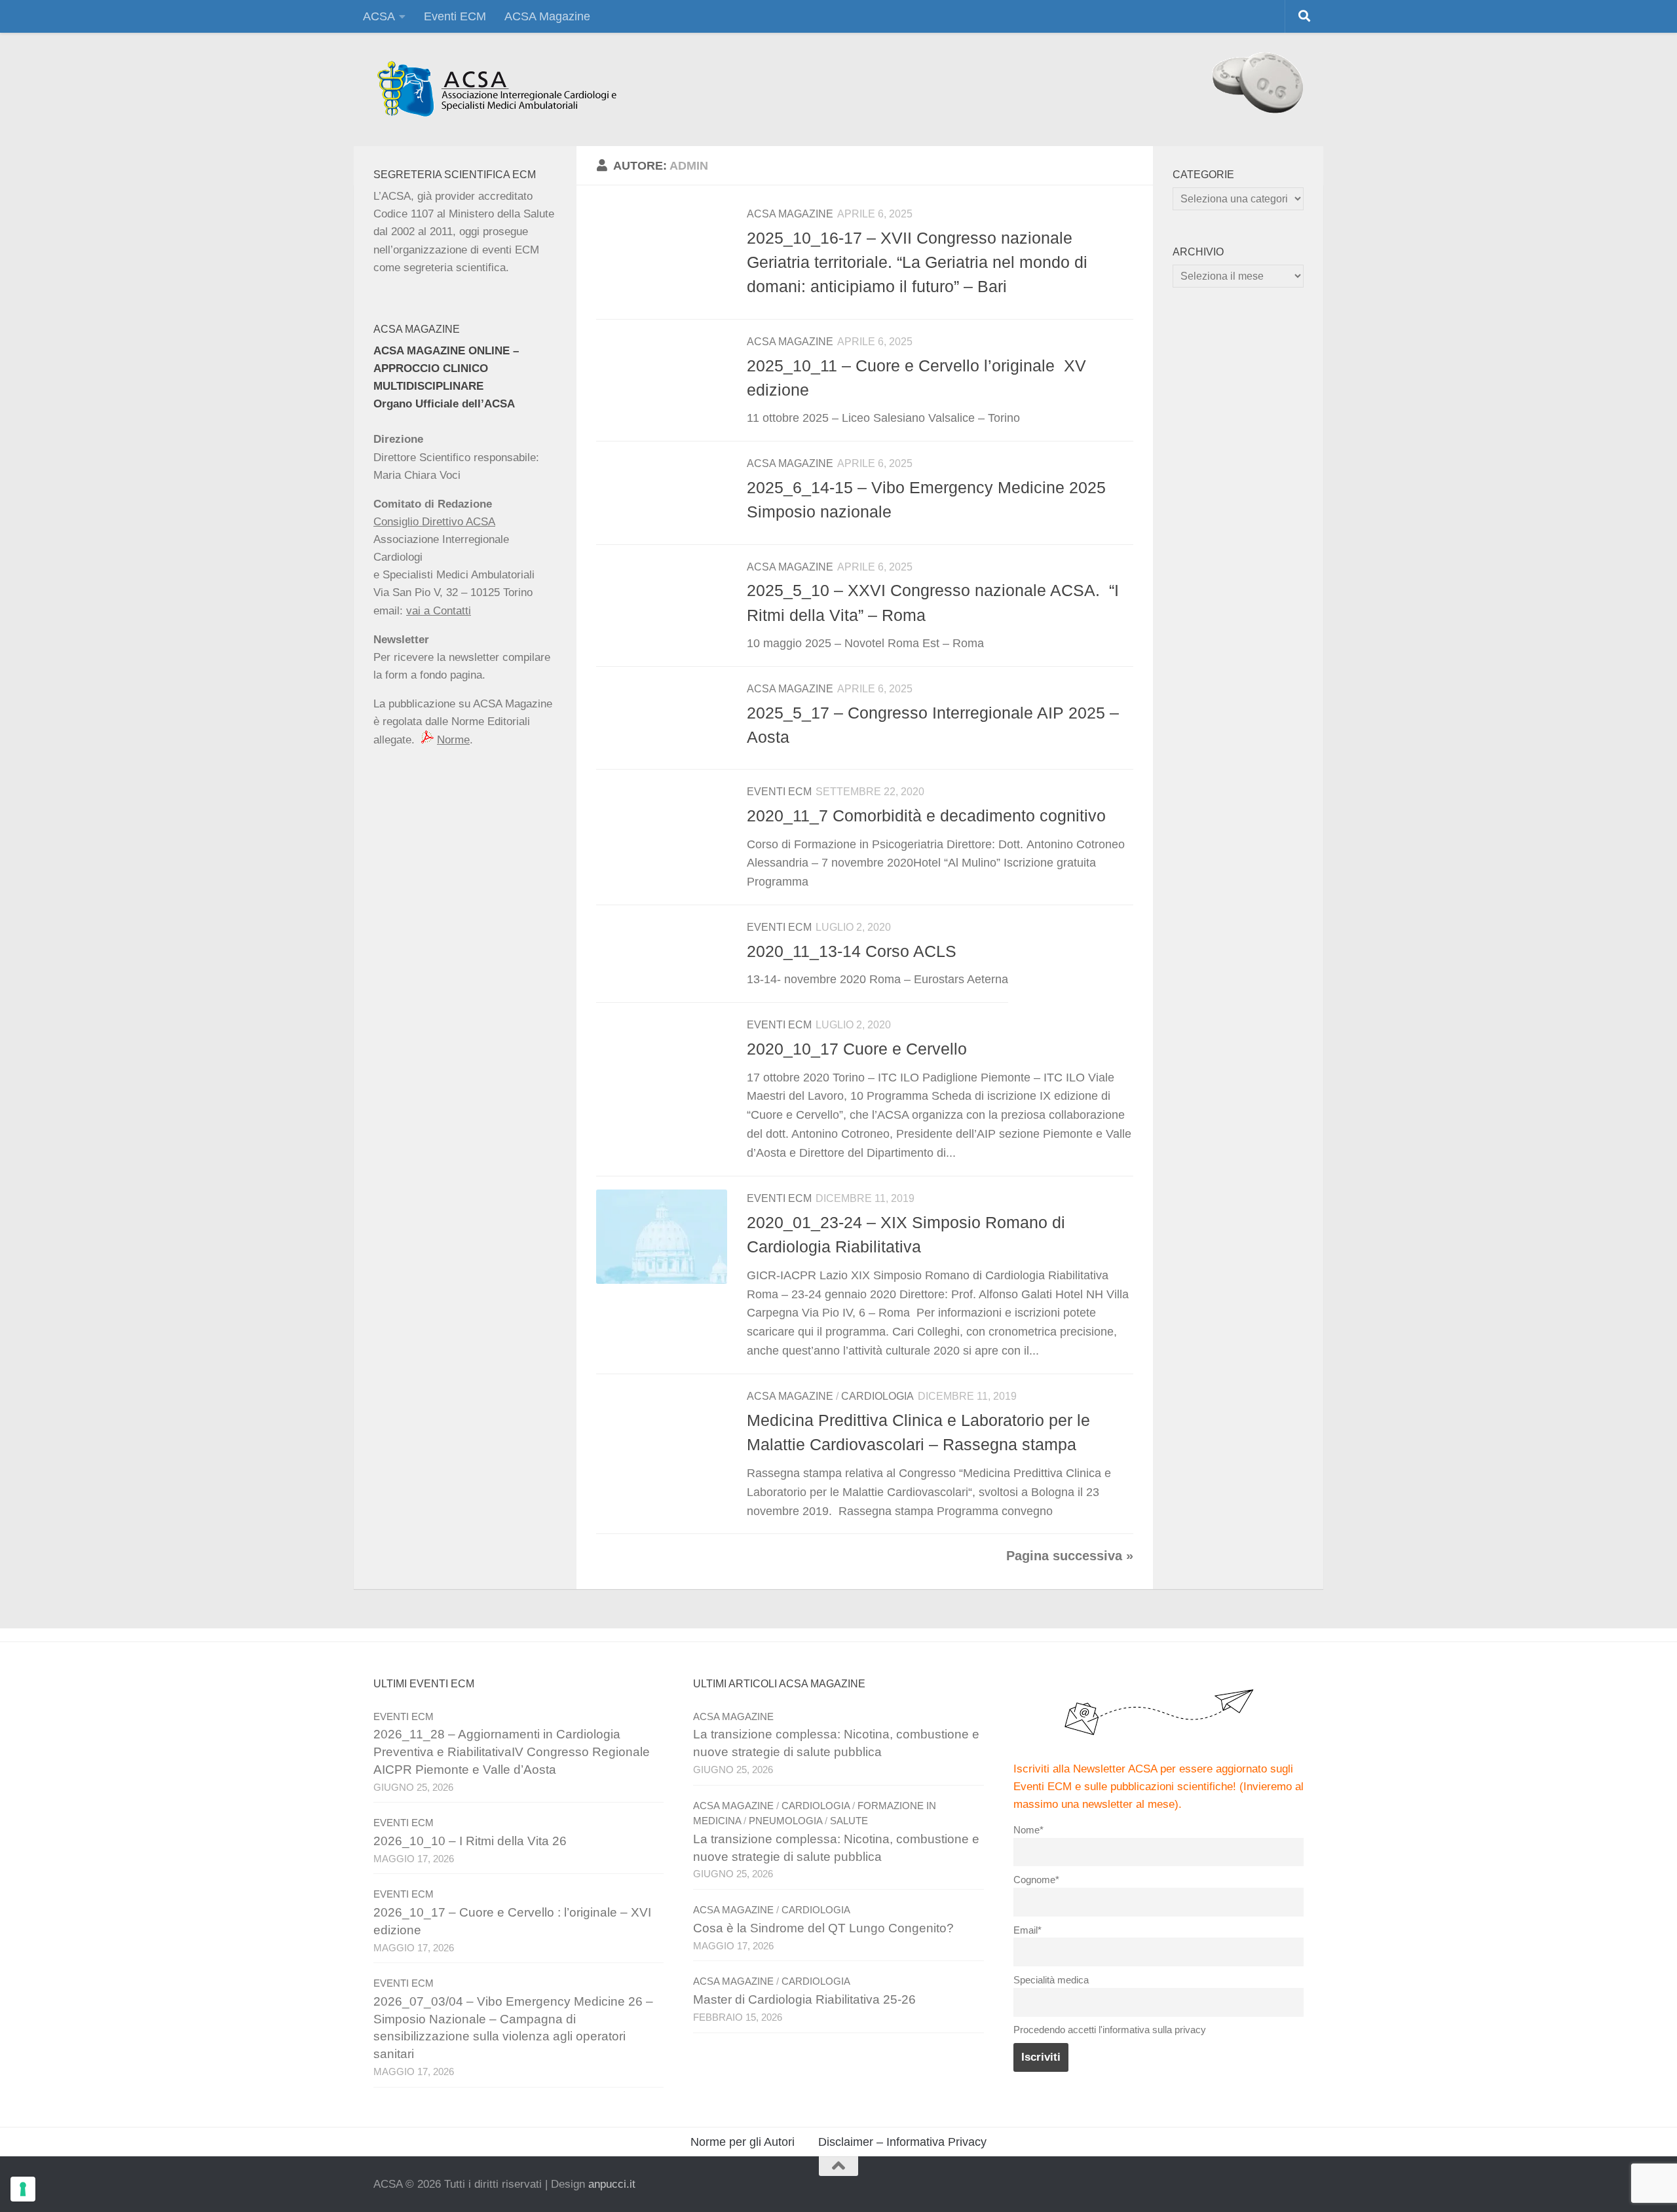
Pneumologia (785, 1821)
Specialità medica (1051, 1980)
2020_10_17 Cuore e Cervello (857, 1049)
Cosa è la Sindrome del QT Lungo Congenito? (823, 1928)
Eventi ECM (455, 16)
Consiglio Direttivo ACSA (434, 522)
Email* (1027, 1930)
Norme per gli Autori (743, 2142)
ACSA (379, 16)
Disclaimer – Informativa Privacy (902, 2142)
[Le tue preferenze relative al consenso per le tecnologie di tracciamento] (23, 2189)
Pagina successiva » (1070, 1556)
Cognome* (1036, 1880)
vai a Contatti (439, 611)
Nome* (1028, 1830)
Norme (453, 740)
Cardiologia (877, 1396)
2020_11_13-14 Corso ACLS (852, 951)
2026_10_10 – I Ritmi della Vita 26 (470, 1841)
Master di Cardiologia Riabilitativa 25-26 (804, 1999)
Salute (849, 1821)
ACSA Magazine (547, 16)
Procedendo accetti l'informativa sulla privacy (1110, 2030)
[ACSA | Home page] (496, 89)
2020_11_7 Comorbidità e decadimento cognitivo (926, 815)
